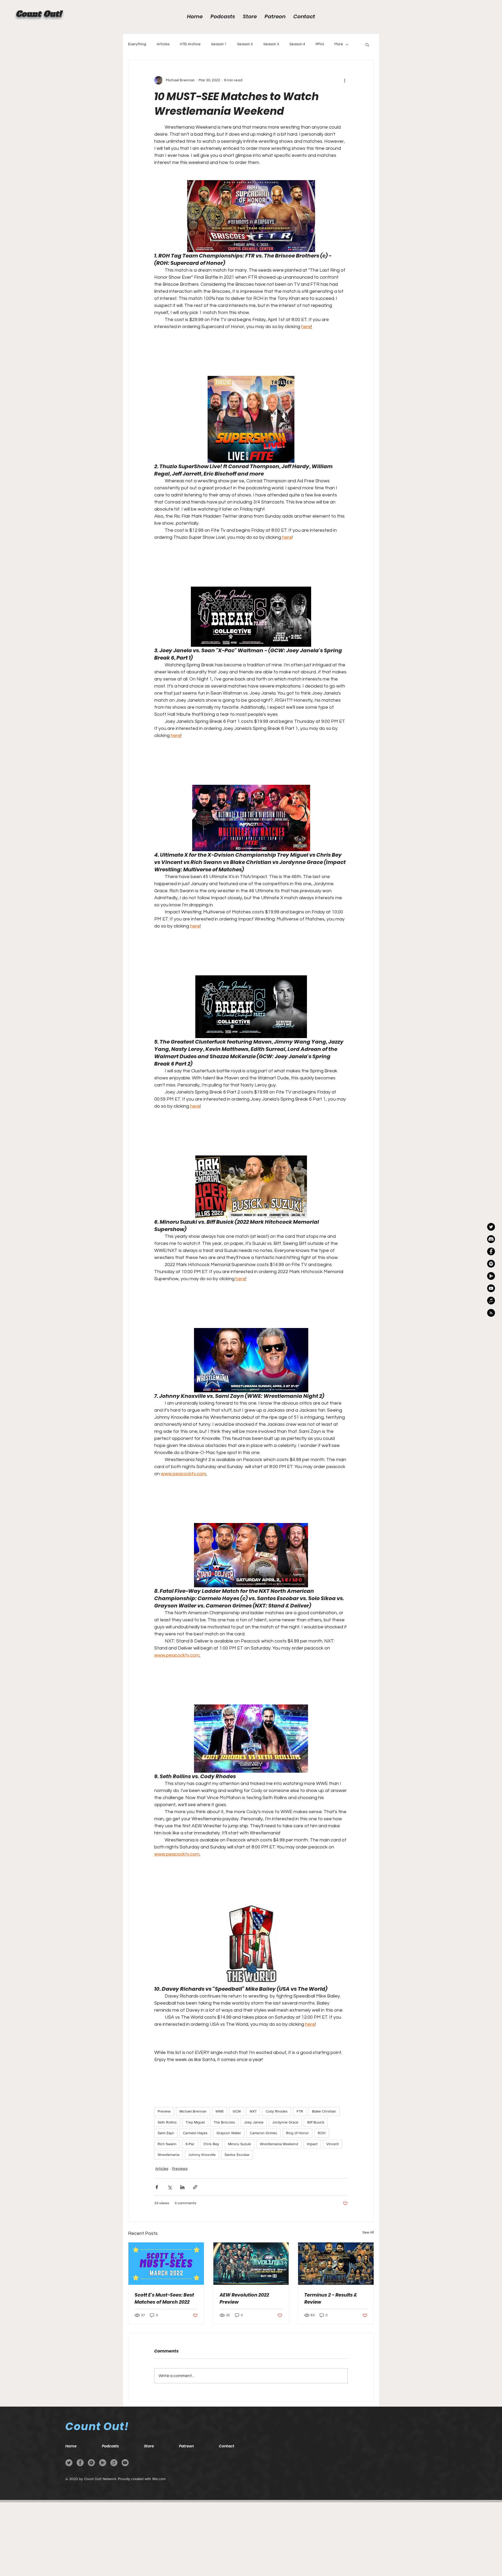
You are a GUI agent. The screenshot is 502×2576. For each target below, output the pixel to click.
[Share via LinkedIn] (182, 2187)
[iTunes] (114, 2463)
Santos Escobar (237, 2155)
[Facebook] (491, 1251)
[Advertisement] (157, 2539)
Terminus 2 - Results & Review (331, 2298)
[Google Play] (491, 1276)
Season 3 (271, 44)
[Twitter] (69, 2463)
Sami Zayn (166, 2133)
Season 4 (297, 44)
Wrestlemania (169, 2155)
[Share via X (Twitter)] (170, 2187)
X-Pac (190, 2144)
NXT (253, 2111)
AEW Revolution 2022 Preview (244, 2298)
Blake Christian (324, 2111)
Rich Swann (167, 2144)
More (339, 44)
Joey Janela (254, 2122)
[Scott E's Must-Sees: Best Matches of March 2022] (166, 2264)
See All (368, 2232)
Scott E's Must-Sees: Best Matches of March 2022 (164, 2298)
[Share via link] (195, 2187)
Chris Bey (211, 2144)
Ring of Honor (297, 2133)
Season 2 (245, 44)
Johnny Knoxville (202, 2155)
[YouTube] (491, 1288)
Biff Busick (316, 2122)
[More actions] (345, 80)
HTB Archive (190, 44)
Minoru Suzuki (239, 2144)
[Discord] (491, 1239)
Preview (164, 2111)
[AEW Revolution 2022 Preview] (251, 2264)
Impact (312, 2144)
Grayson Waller (229, 2133)
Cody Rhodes (277, 2111)
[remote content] (251, 350)
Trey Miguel (195, 2122)
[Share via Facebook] (157, 2187)
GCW (237, 2111)
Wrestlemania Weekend (279, 2144)
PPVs (320, 44)
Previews (180, 2169)
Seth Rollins (167, 2122)
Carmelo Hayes (195, 2133)
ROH (322, 2133)
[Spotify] (91, 2463)
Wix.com (159, 2479)
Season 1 (219, 44)
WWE (220, 2111)
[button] (367, 44)
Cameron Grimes (264, 2133)
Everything (137, 44)
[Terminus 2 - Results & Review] (336, 2264)
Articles (163, 44)
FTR (300, 2111)
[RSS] (491, 1313)
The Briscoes (224, 2122)
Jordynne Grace (285, 2122)
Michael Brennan (193, 2111)
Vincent (332, 2144)
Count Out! (39, 14)
